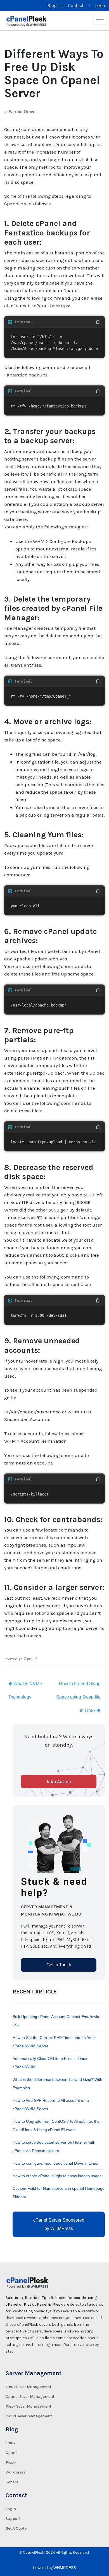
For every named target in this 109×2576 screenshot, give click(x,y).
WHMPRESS (65, 2568)
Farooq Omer (22, 112)
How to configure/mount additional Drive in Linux (55, 2163)
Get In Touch (59, 1965)
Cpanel (30, 1659)
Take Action (59, 1781)
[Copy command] (98, 322)
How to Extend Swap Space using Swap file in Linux (78, 1697)
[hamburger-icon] (100, 21)
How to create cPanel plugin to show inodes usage (57, 2176)
